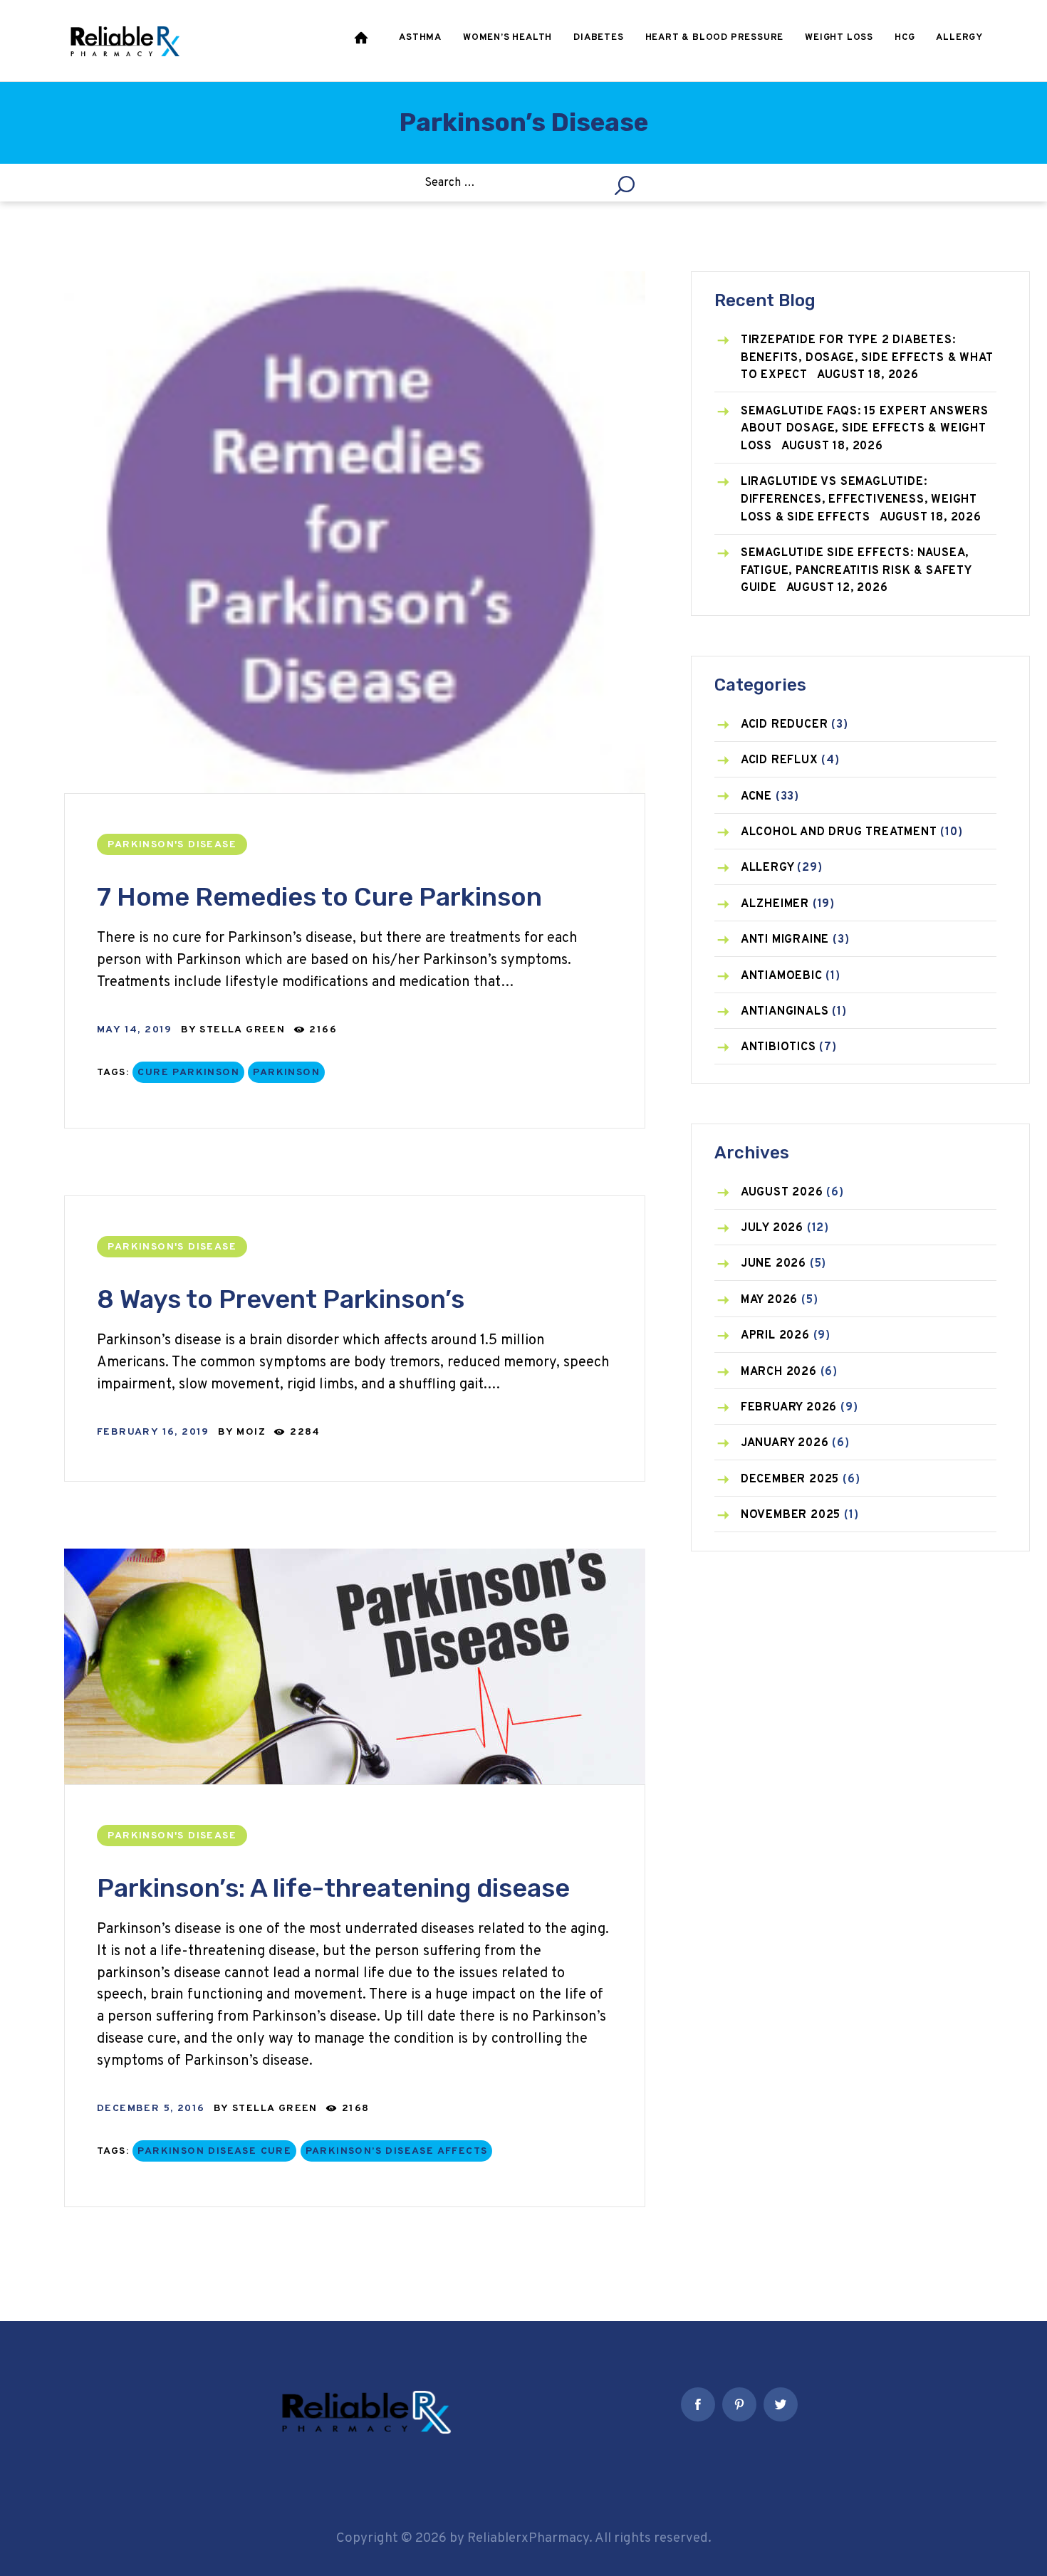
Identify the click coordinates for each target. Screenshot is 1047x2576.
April (775, 1336)
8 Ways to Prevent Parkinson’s (281, 1299)
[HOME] (363, 41)
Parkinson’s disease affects (397, 2151)
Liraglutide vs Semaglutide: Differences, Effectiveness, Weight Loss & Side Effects (859, 499)
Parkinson (286, 1073)
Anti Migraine (785, 940)
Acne (756, 797)
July (772, 1228)
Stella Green (244, 1030)
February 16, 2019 (153, 1432)
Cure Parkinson (188, 1073)
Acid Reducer (785, 725)
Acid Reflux (780, 760)
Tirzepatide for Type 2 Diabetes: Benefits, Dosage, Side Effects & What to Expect (867, 358)
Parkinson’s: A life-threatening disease (333, 1888)
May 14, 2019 (135, 1030)
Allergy (767, 868)
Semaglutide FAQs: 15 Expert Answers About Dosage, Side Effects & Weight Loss (865, 429)
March (779, 1372)
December (790, 1480)
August (782, 1193)
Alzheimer (775, 904)
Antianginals (785, 1012)
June (773, 1264)
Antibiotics (778, 1047)
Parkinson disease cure (214, 2151)
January (785, 1443)
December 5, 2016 (151, 2109)
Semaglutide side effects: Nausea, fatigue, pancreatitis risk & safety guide (856, 571)
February (789, 1408)
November (791, 1515)
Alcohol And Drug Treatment (839, 832)
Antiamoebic (782, 976)
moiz (253, 1432)
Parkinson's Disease (172, 845)
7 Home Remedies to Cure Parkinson (319, 897)
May (769, 1300)
